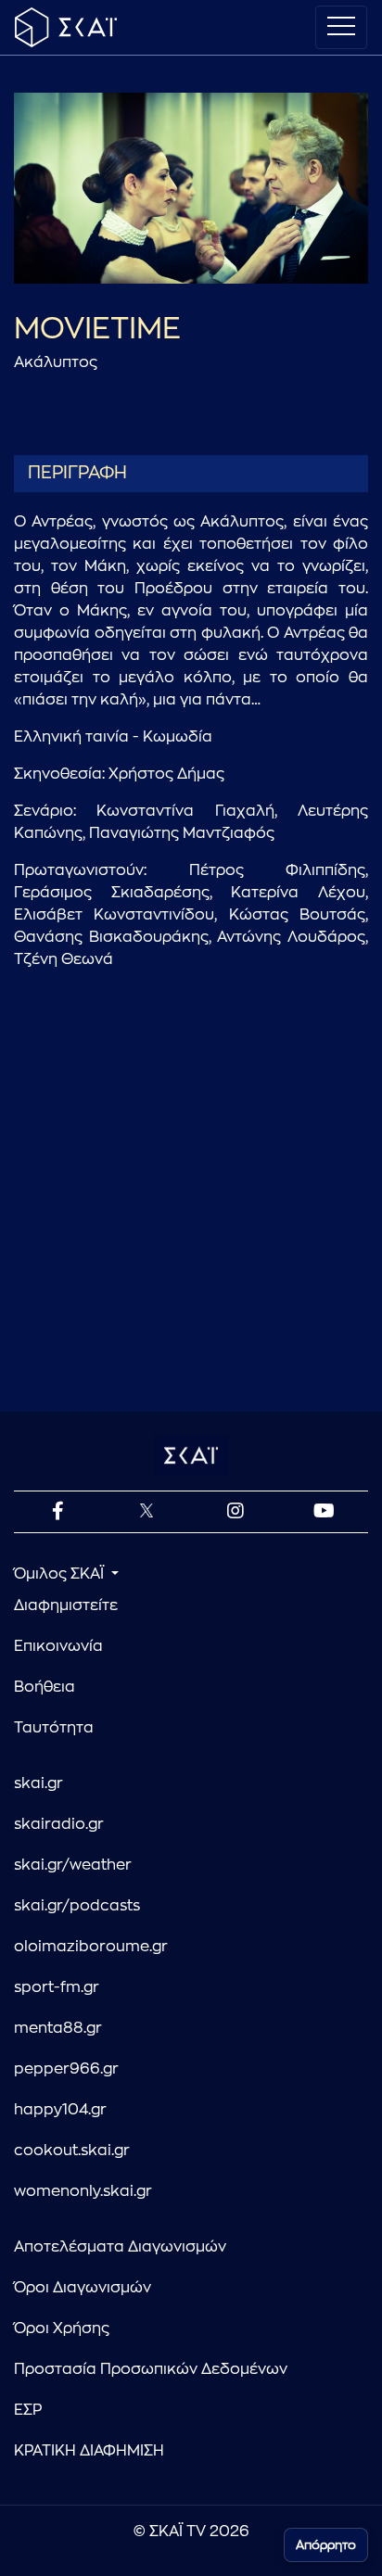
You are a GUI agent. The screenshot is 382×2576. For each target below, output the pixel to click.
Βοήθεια (45, 1687)
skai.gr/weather (73, 1865)
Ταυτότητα (54, 1728)
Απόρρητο (326, 2545)
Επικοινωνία (58, 1646)
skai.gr (38, 1783)
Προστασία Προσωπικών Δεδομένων (151, 2369)
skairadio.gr (59, 1824)
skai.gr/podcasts (77, 1906)
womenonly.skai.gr (83, 2191)
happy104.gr (60, 2110)
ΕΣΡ (28, 2410)
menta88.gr (58, 2028)
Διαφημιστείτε (66, 1605)
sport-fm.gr (57, 1987)
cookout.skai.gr (72, 2151)
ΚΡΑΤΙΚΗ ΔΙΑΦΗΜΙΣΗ (89, 2451)
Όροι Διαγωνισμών (83, 2288)
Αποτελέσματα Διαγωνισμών (120, 2247)
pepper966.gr (66, 2069)
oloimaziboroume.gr (91, 1947)
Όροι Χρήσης (62, 2329)
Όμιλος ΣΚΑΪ (61, 1574)
